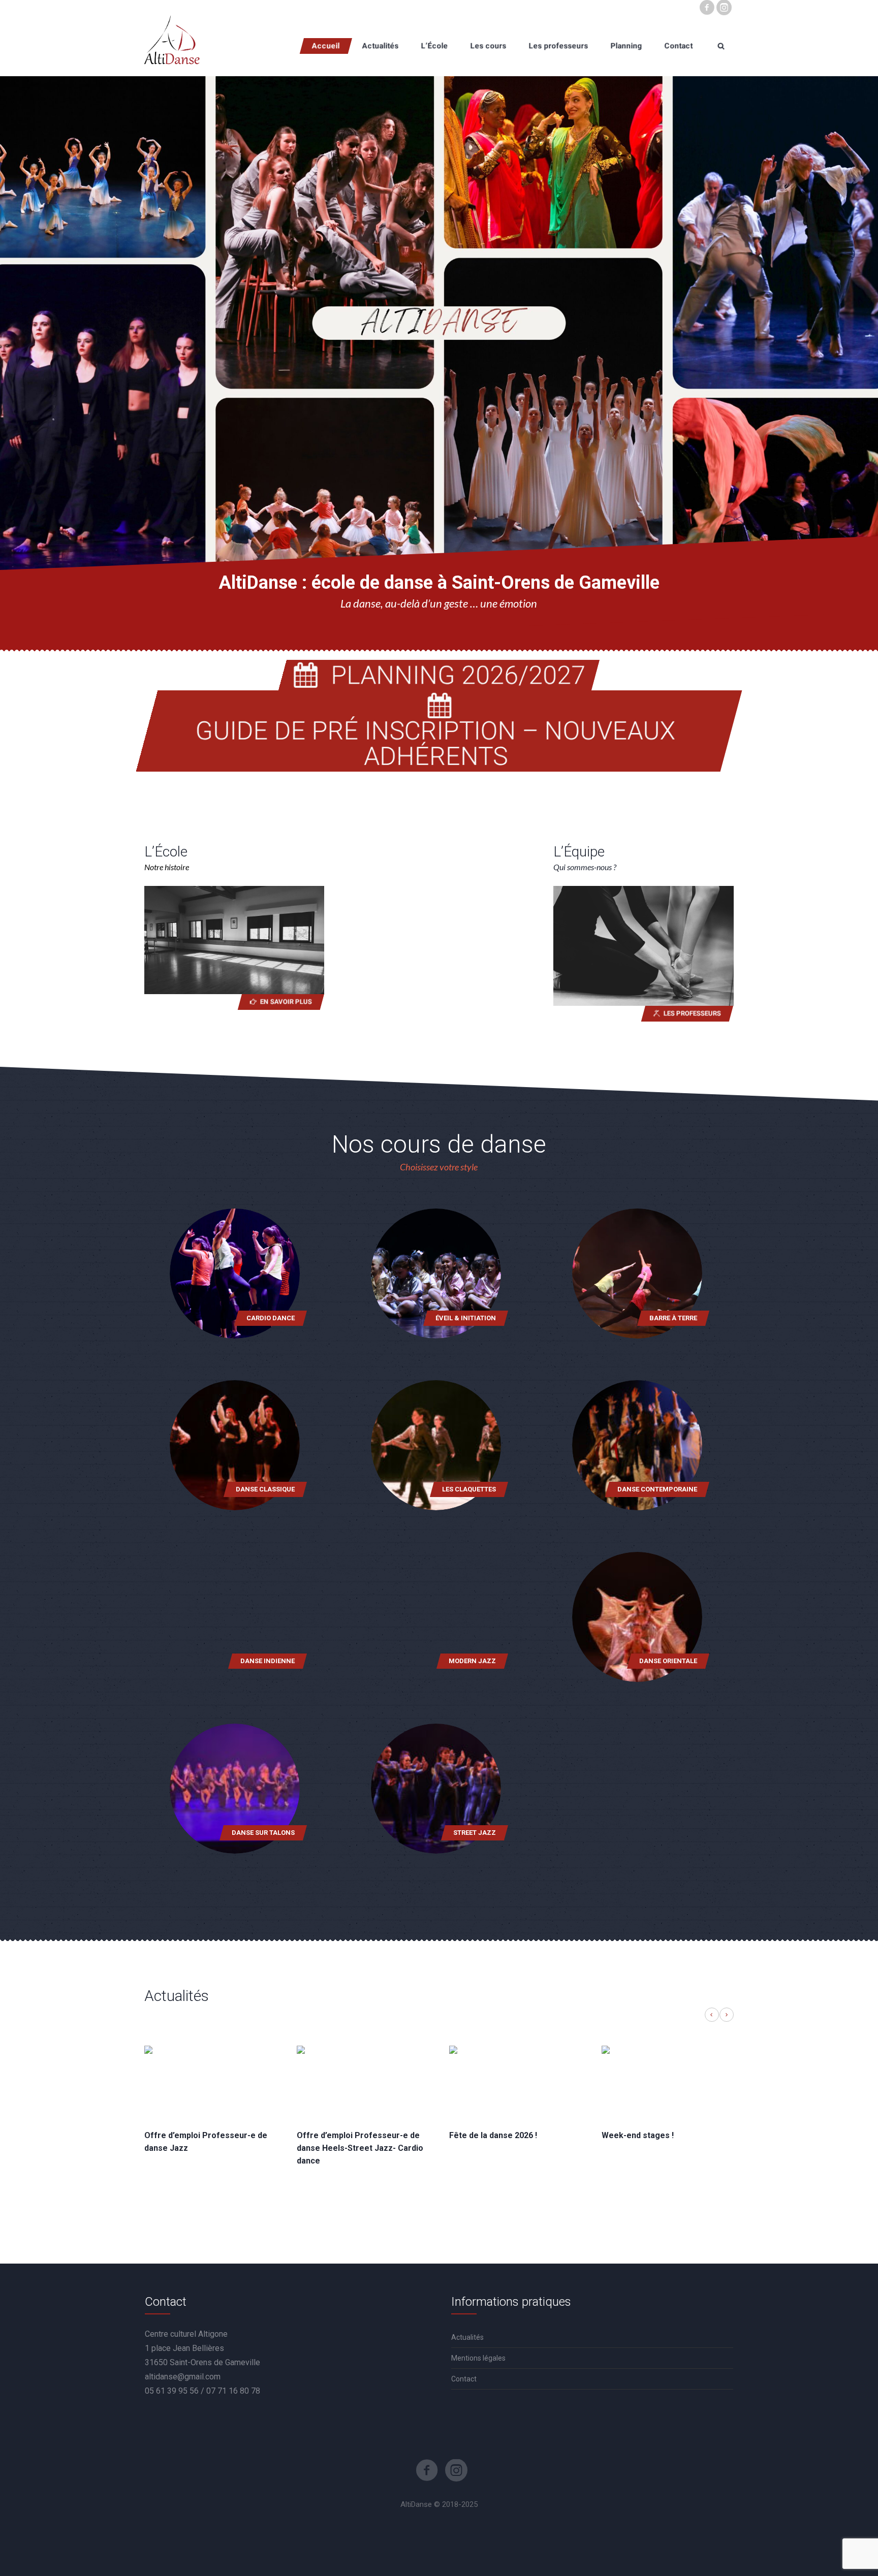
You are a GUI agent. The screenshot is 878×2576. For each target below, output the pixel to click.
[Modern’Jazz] (436, 1617)
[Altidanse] (172, 46)
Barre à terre (673, 1318)
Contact (464, 2379)
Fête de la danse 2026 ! (493, 2135)
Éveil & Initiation (466, 1318)
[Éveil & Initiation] (436, 1274)
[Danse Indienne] (235, 1617)
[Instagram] (724, 8)
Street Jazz (475, 1833)
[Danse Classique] (235, 1445)
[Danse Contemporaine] (637, 1445)
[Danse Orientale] (637, 1617)
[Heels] (235, 1789)
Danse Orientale (668, 1661)
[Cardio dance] (235, 1274)
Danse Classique (265, 1489)
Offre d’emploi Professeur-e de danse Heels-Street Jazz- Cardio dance (360, 2148)
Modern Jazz (472, 1661)
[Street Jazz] (436, 1789)
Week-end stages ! (638, 2135)
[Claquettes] (436, 1445)
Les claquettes (469, 1489)
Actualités (467, 2337)
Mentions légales (478, 2358)
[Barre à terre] (637, 1274)
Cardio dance (271, 1318)
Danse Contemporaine (657, 1489)
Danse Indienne (268, 1661)
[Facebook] (707, 8)
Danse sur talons (263, 1833)
